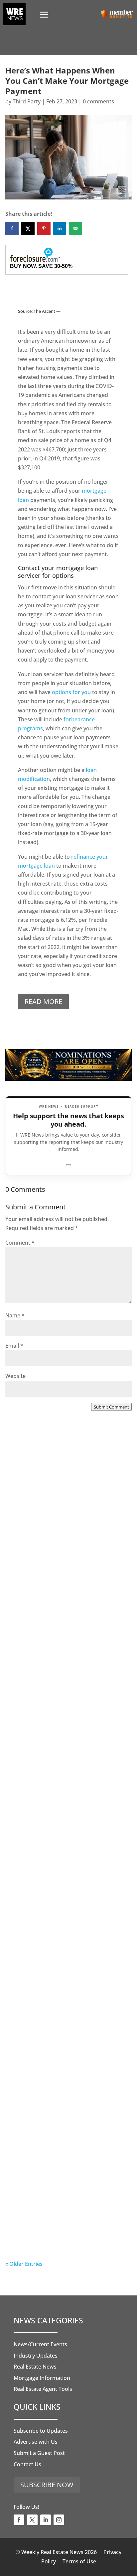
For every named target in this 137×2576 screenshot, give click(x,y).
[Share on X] (28, 228)
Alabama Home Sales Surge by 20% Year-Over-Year (64, 1534)
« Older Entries (24, 2264)
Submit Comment (111, 1407)
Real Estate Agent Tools (43, 2389)
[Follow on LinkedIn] (46, 2520)
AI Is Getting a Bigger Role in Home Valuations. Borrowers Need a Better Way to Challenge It (67, 2223)
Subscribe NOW (47, 2485)
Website (15, 1376)
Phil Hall (29, 1554)
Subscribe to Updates (41, 2431)
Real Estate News (35, 2367)
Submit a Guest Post (39, 2453)
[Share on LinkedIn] (60, 228)
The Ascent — (47, 311)
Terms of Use (79, 2561)
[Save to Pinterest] (44, 228)
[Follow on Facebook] (19, 2520)
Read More (43, 1001)
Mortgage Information (42, 2378)
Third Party (27, 101)
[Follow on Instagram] (59, 2520)
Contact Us (27, 2464)
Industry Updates (36, 2356)
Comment (20, 1243)
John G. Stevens (39, 1691)
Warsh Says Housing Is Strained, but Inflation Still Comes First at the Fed (66, 2082)
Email (14, 1346)
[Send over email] (75, 228)
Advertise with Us (36, 2442)
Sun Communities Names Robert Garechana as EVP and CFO (61, 1817)
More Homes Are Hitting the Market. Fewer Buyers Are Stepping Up (67, 1671)
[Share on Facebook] (12, 228)
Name (15, 1315)
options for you (71, 692)
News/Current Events (40, 2344)
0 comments (98, 101)
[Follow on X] (32, 2520)
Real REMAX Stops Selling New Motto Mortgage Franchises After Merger (68, 1945)
